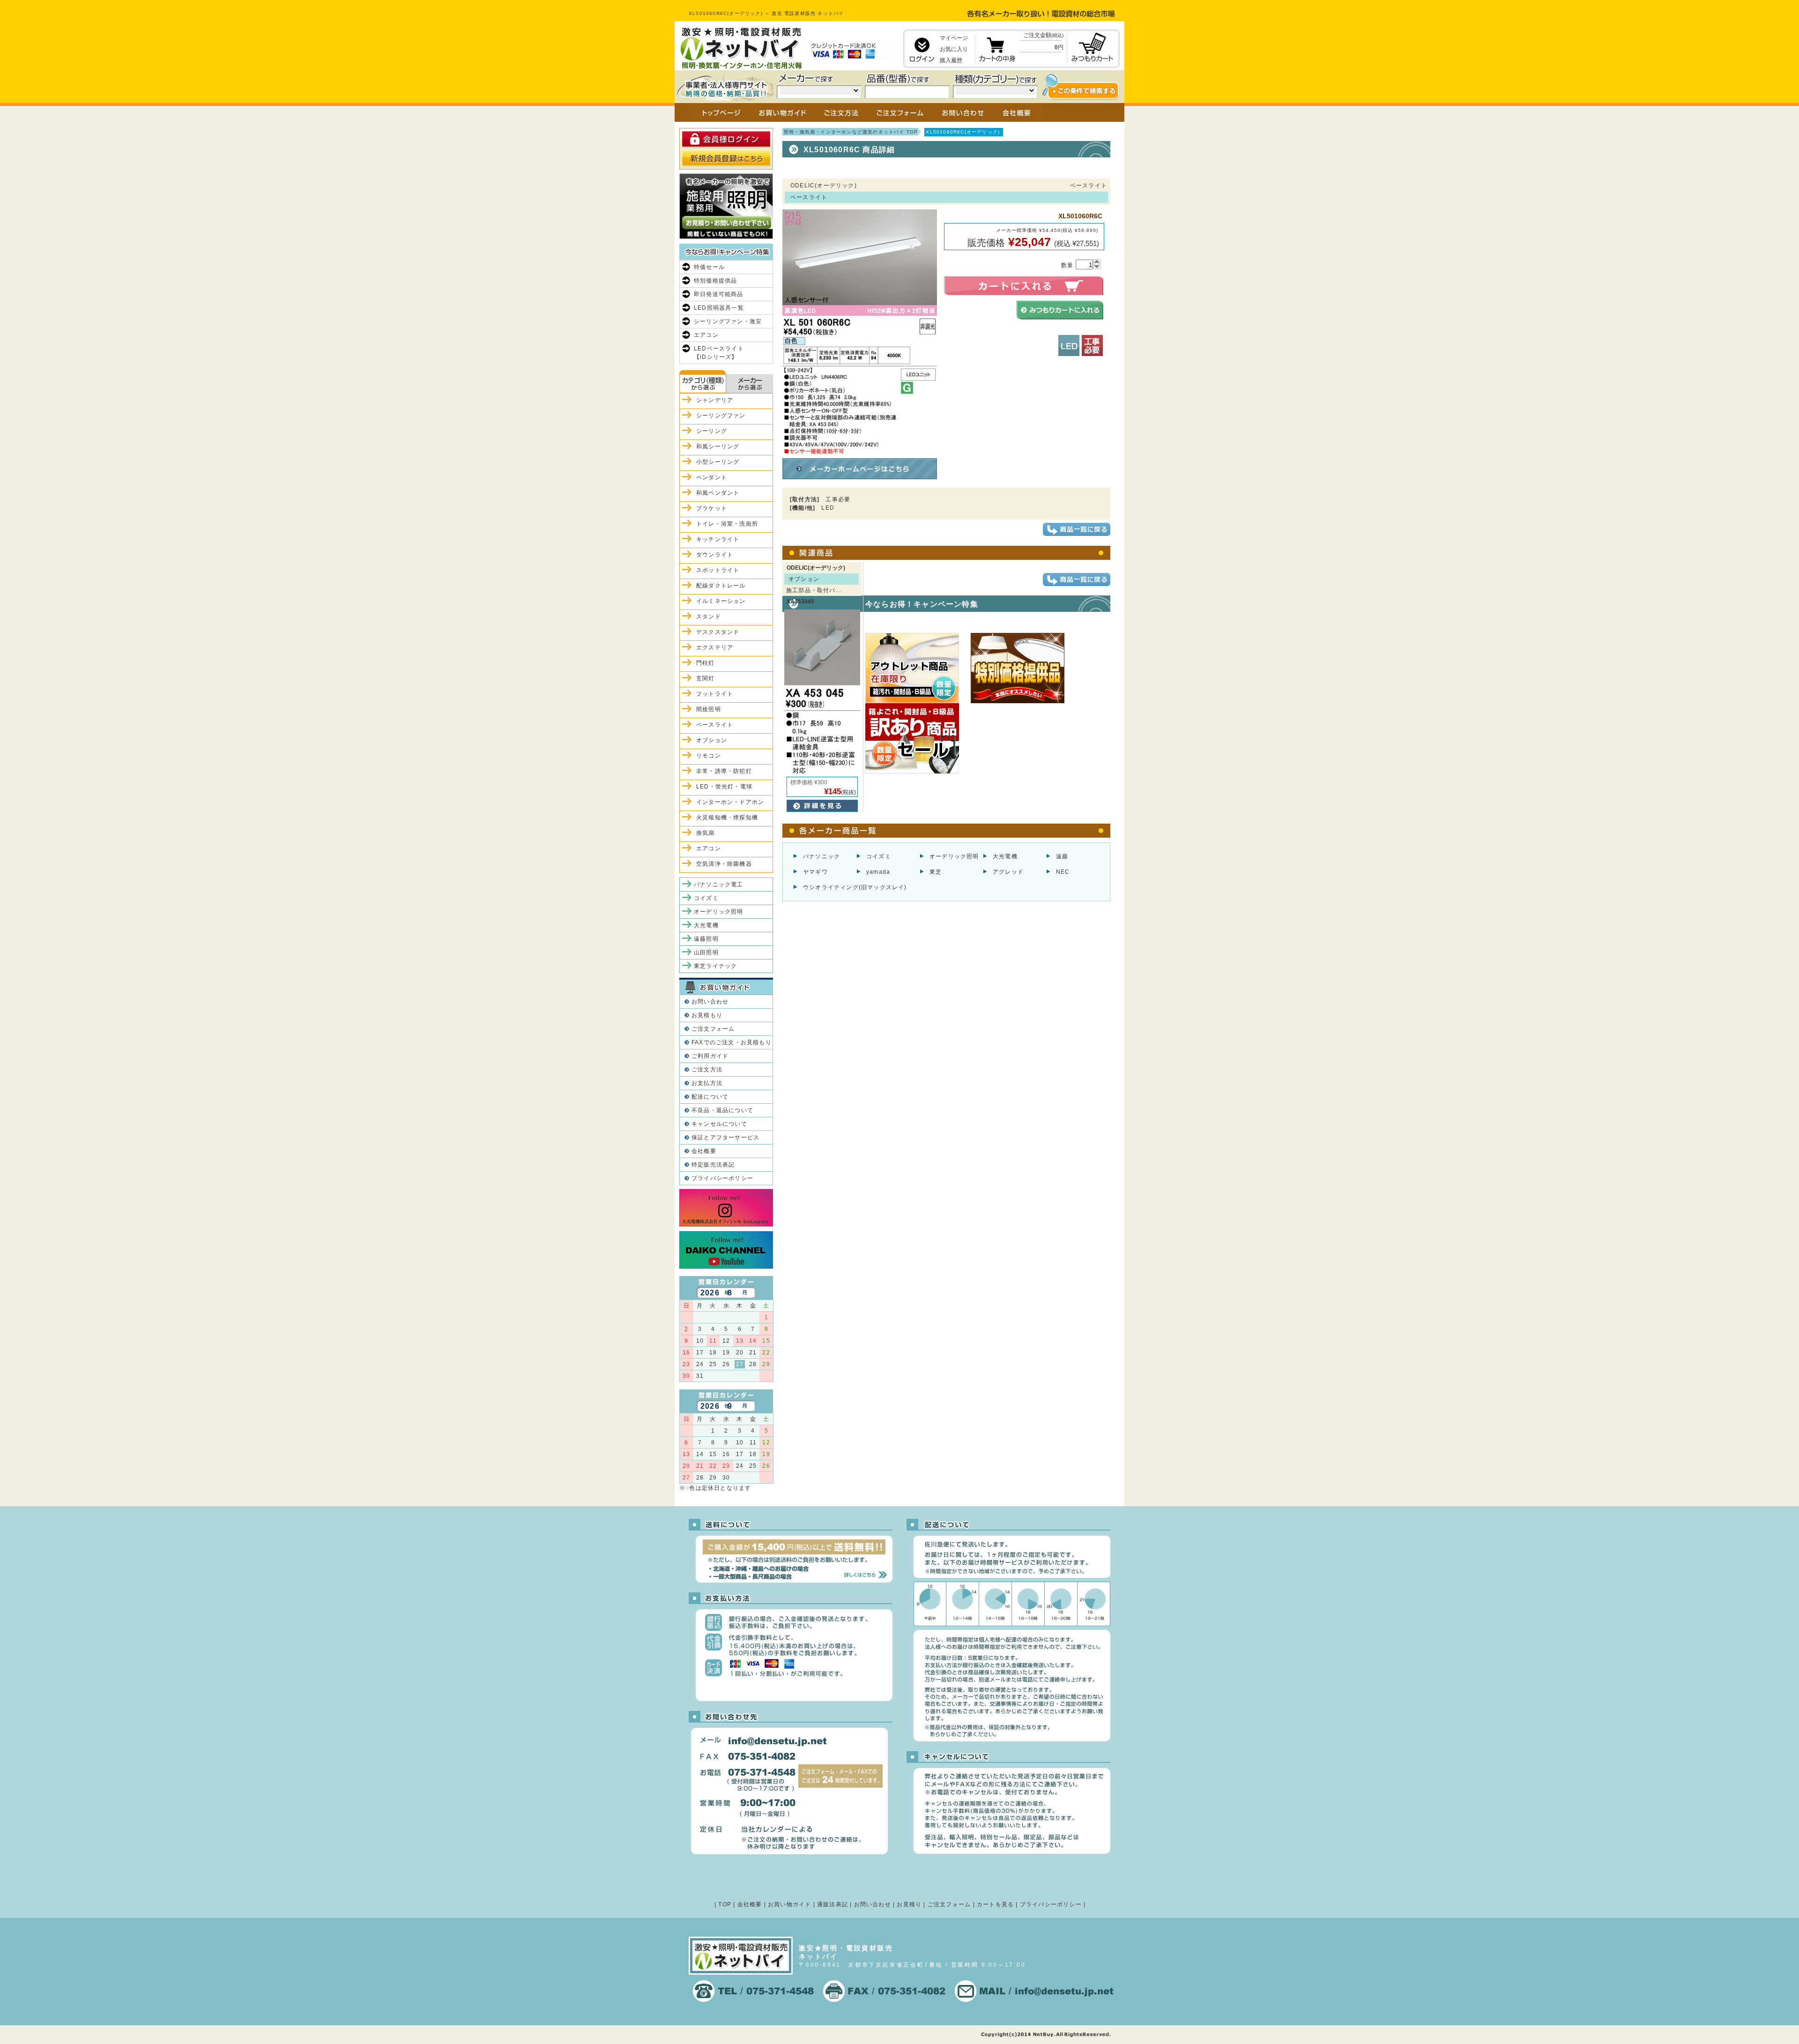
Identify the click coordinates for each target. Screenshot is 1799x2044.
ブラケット (712, 508)
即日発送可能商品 (719, 294)
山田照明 (706, 952)
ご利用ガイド (710, 1056)
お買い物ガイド (789, 1904)
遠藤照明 (706, 939)
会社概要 (704, 1151)
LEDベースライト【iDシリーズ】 (719, 353)
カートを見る (995, 1904)
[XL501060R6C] (860, 451)
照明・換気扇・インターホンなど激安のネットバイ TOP (851, 132)
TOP (725, 1904)
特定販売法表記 (713, 1165)
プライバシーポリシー (722, 1178)
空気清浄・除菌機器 (724, 864)
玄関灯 (706, 678)
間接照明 (709, 709)
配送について (710, 1097)
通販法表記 (833, 1904)
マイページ (954, 38)
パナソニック (821, 856)
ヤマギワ (815, 872)
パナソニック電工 (719, 884)
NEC (1063, 872)
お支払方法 (707, 1083)
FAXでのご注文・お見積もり (732, 1042)
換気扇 (706, 833)
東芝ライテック (715, 966)
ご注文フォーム (713, 1029)
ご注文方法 (707, 1070)
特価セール (709, 267)
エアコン (706, 335)
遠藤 (1062, 856)
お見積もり (707, 1015)
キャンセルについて (719, 1124)
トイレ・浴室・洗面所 (727, 524)
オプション (712, 740)
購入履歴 (951, 60)
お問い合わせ (710, 1002)
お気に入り (954, 49)
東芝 (936, 872)
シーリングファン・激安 (728, 321)
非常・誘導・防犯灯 (724, 771)
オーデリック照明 (954, 856)
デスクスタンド (718, 632)
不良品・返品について (722, 1110)
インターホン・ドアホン (730, 802)
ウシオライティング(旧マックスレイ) (855, 887)
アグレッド (1008, 872)
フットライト (715, 694)
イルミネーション (721, 601)
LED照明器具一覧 (719, 308)
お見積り (909, 1904)
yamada (878, 872)
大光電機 (1005, 856)
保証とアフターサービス (725, 1137)
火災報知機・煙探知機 (727, 818)
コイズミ (879, 856)
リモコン (709, 756)
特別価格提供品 (715, 281)
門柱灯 (706, 663)
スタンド (709, 617)
